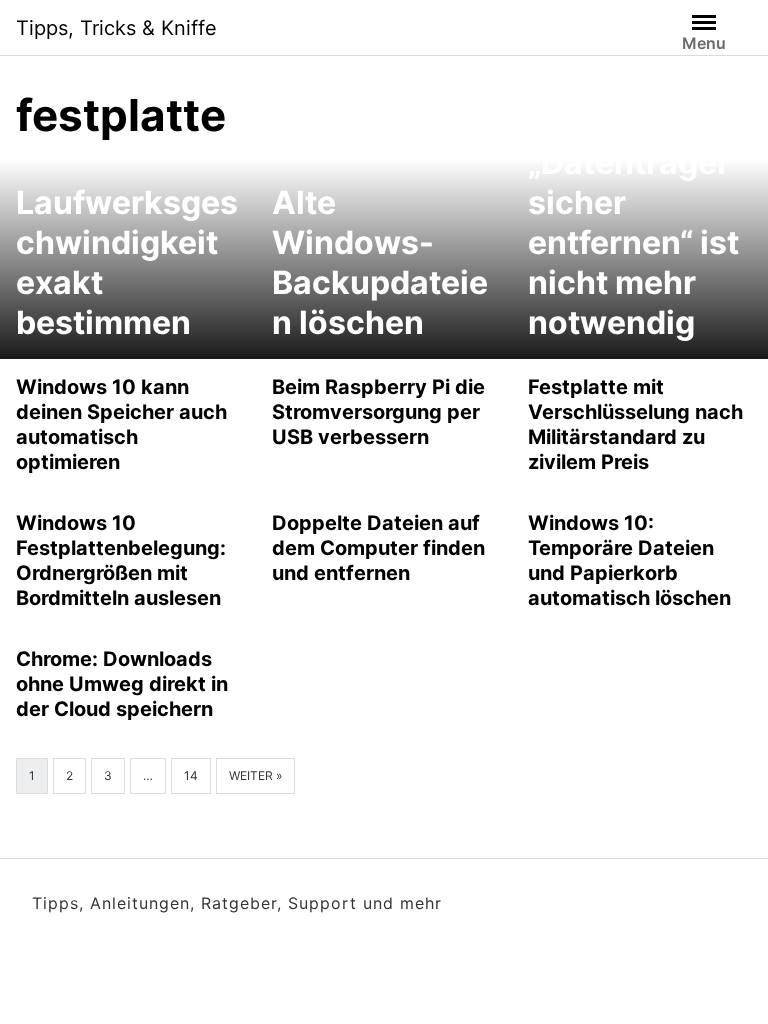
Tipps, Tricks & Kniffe (116, 28)
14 (191, 775)
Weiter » (255, 775)
